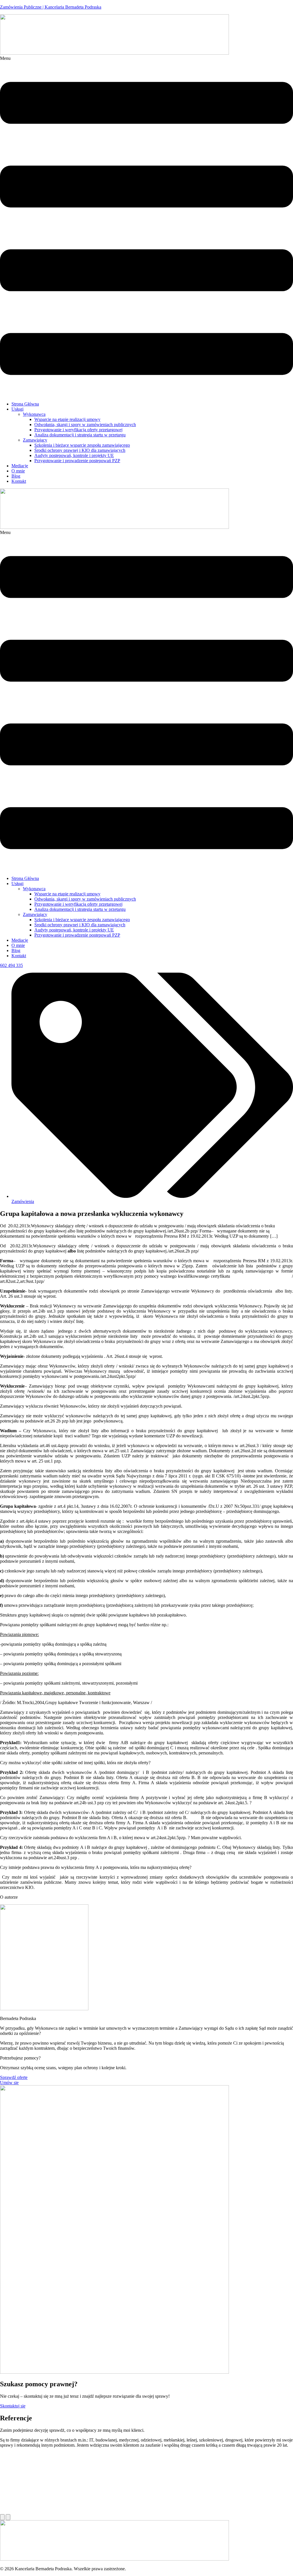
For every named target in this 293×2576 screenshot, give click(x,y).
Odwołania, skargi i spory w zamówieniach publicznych (85, 425)
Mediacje (20, 466)
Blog (16, 476)
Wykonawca (34, 414)
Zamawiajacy (35, 440)
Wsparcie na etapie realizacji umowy (67, 419)
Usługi (17, 409)
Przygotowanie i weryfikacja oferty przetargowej (78, 430)
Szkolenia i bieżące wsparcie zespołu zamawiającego (82, 445)
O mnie (18, 471)
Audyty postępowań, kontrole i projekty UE (74, 455)
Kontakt (19, 481)
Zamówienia (23, 1201)
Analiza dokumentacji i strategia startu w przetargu (80, 435)
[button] (146, 226)
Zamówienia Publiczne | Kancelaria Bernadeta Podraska (51, 7)
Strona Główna (25, 404)
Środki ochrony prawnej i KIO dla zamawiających (80, 450)
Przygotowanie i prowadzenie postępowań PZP (77, 461)
